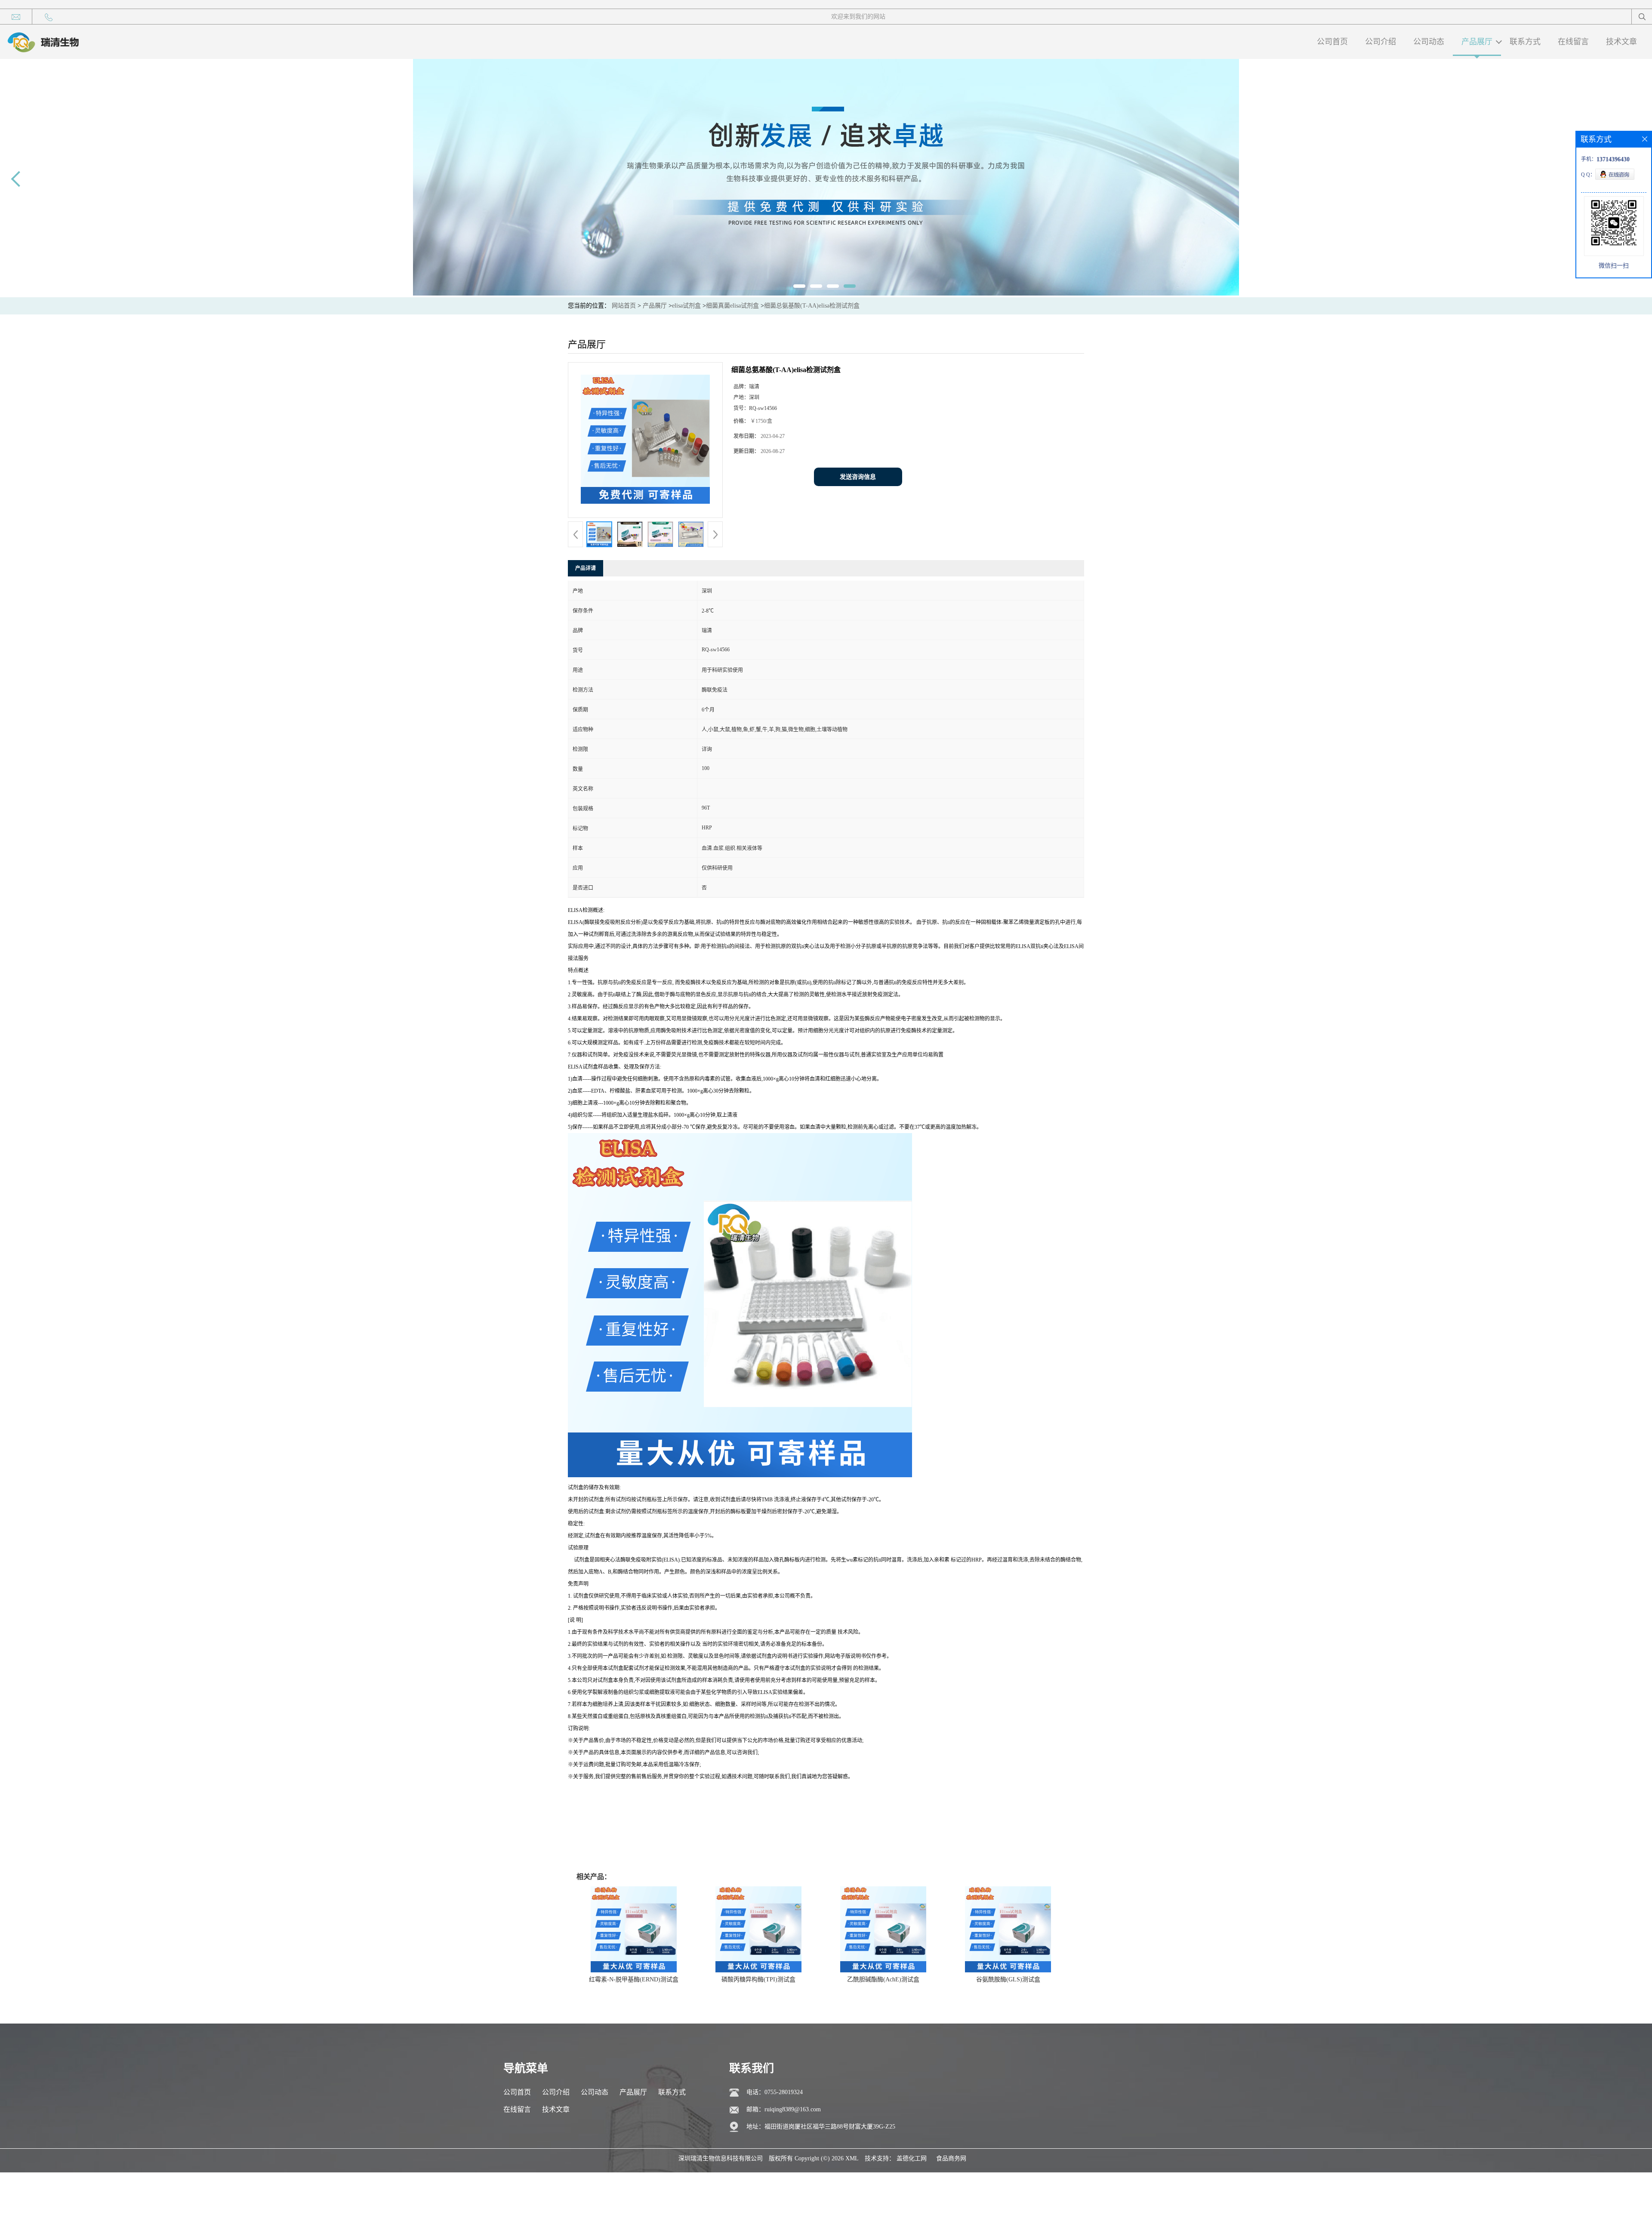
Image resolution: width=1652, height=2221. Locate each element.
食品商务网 (951, 2158)
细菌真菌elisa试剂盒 (732, 306)
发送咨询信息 (858, 477)
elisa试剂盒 (686, 306)
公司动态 (1429, 42)
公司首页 (1332, 42)
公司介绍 (1381, 42)
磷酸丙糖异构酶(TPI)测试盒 (758, 1979)
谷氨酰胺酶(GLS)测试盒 (1008, 1979)
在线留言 (1573, 42)
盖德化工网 (912, 2158)
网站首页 (624, 306)
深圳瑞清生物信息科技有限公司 (721, 2158)
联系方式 (1525, 42)
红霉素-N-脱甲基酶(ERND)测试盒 (634, 1979)
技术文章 (1621, 42)
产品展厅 (1477, 42)
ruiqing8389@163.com (793, 2109)
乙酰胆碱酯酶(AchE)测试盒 (883, 1979)
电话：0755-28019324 (775, 2092)
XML (852, 2158)
